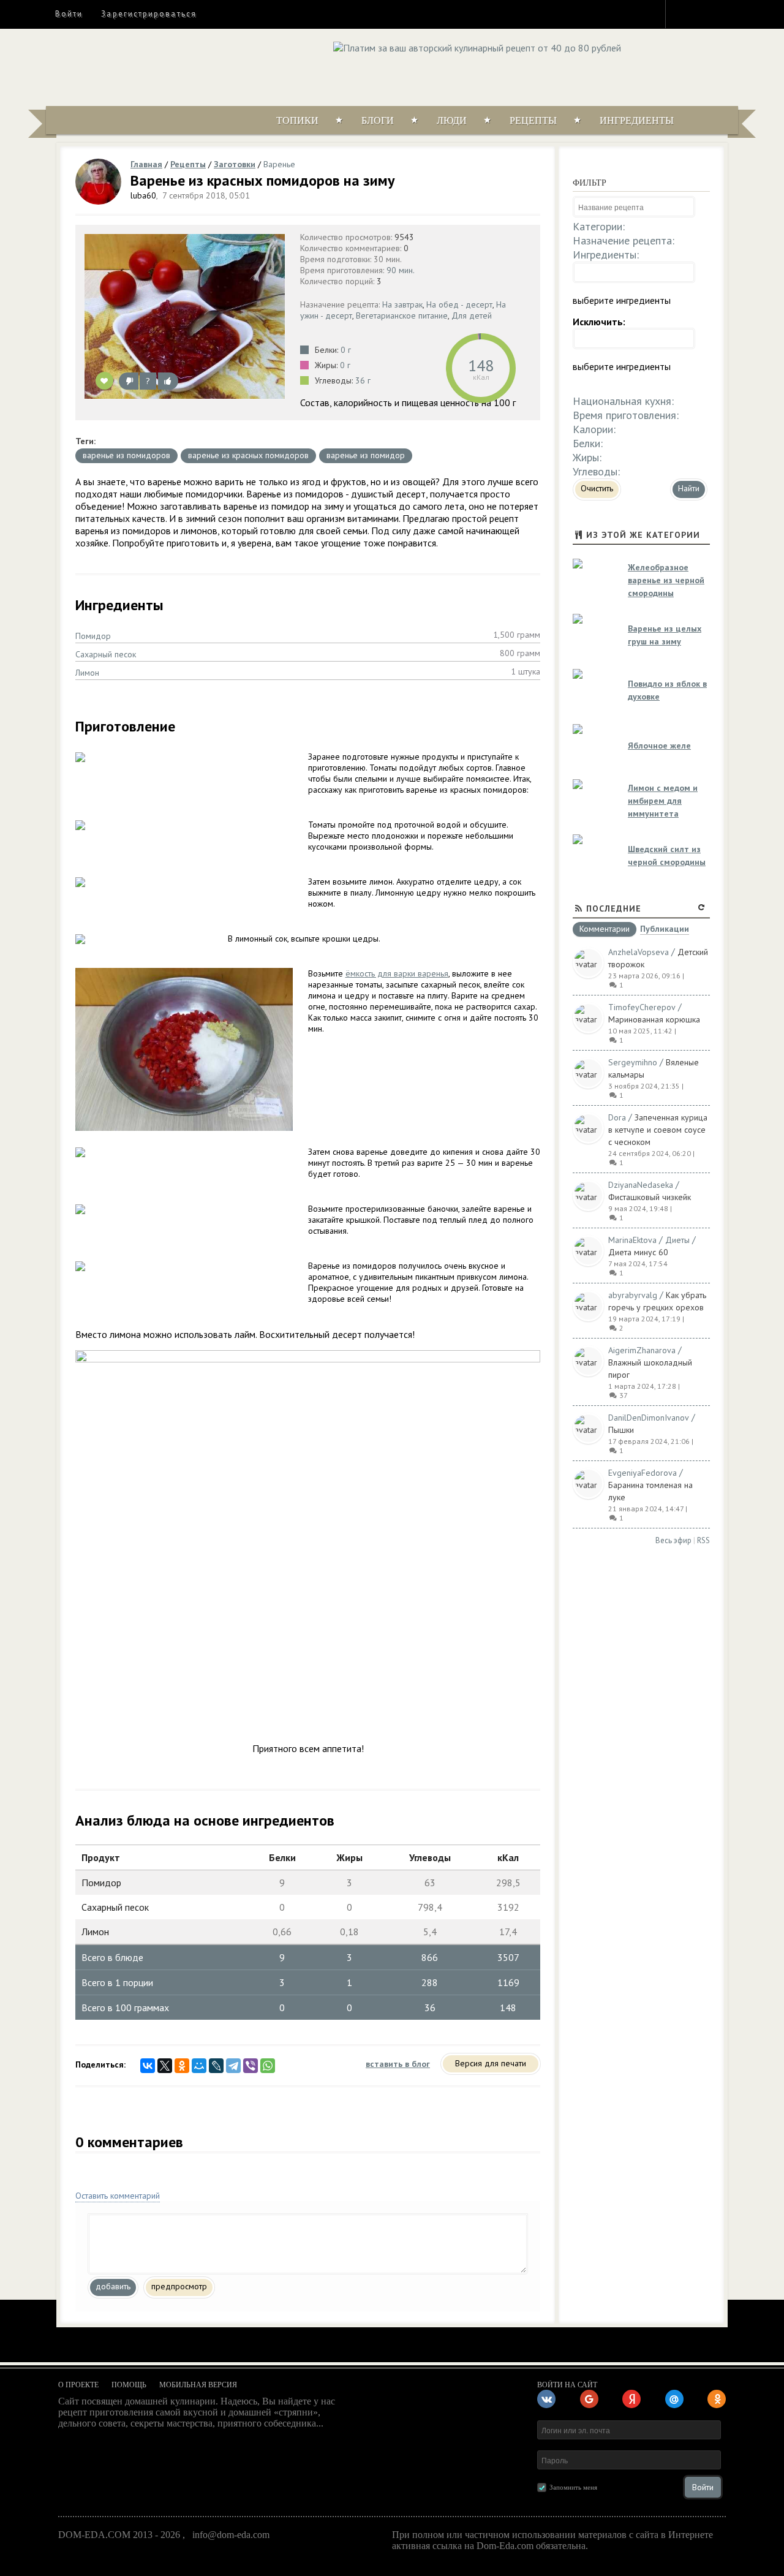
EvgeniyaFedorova (643, 1473)
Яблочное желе (659, 746)
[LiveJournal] (216, 2066)
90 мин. (401, 270)
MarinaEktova (632, 1240)
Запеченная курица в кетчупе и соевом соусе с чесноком (658, 1130)
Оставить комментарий (118, 2196)
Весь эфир (673, 1540)
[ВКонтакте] (148, 2066)
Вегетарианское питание (402, 315)
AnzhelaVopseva (639, 952)
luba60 (143, 195)
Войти (69, 14)
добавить (113, 2286)
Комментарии (605, 929)
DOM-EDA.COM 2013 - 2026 (119, 2535)
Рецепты (533, 120)
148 (481, 365)
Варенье (279, 164)
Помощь (129, 2385)
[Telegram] (233, 2066)
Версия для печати (491, 2063)
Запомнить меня (573, 2487)
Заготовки (235, 164)
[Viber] (251, 2066)
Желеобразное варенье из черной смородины (666, 580)
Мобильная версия (198, 2385)
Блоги (378, 120)
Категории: (599, 226)
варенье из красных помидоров (248, 455)
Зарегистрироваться (149, 14)
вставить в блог (398, 2064)
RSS (703, 1540)
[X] (165, 2066)
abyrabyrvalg (633, 1295)
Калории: (594, 429)
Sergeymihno (633, 1062)
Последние (614, 908)
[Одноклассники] (182, 2066)
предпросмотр (179, 2286)
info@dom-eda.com (231, 2535)
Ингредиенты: (606, 255)
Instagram (683, 13)
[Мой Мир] (199, 2066)
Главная (146, 164)
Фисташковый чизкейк (650, 1197)
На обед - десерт (459, 304)
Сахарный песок (106, 654)
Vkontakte (727, 13)
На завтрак (402, 304)
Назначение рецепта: (624, 240)
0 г (346, 350)
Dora (617, 1117)
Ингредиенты (637, 120)
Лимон (87, 673)
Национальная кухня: (623, 401)
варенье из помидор (366, 455)
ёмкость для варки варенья (397, 973)
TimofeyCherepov (642, 1007)
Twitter (705, 13)
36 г (363, 380)
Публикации (665, 930)
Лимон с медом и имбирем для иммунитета (663, 801)
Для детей (472, 315)
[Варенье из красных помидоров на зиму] (185, 316)
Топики (297, 120)
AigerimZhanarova (642, 1350)
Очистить (597, 488)
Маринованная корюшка (654, 1019)
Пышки (621, 1430)
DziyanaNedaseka (641, 1185)
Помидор (93, 636)
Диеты (677, 1240)
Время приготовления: (626, 415)
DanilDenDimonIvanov (649, 1418)
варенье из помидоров (126, 455)
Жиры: (587, 457)
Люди (452, 120)
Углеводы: (596, 471)
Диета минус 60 (638, 1252)
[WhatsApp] (268, 2066)
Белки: (588, 443)
